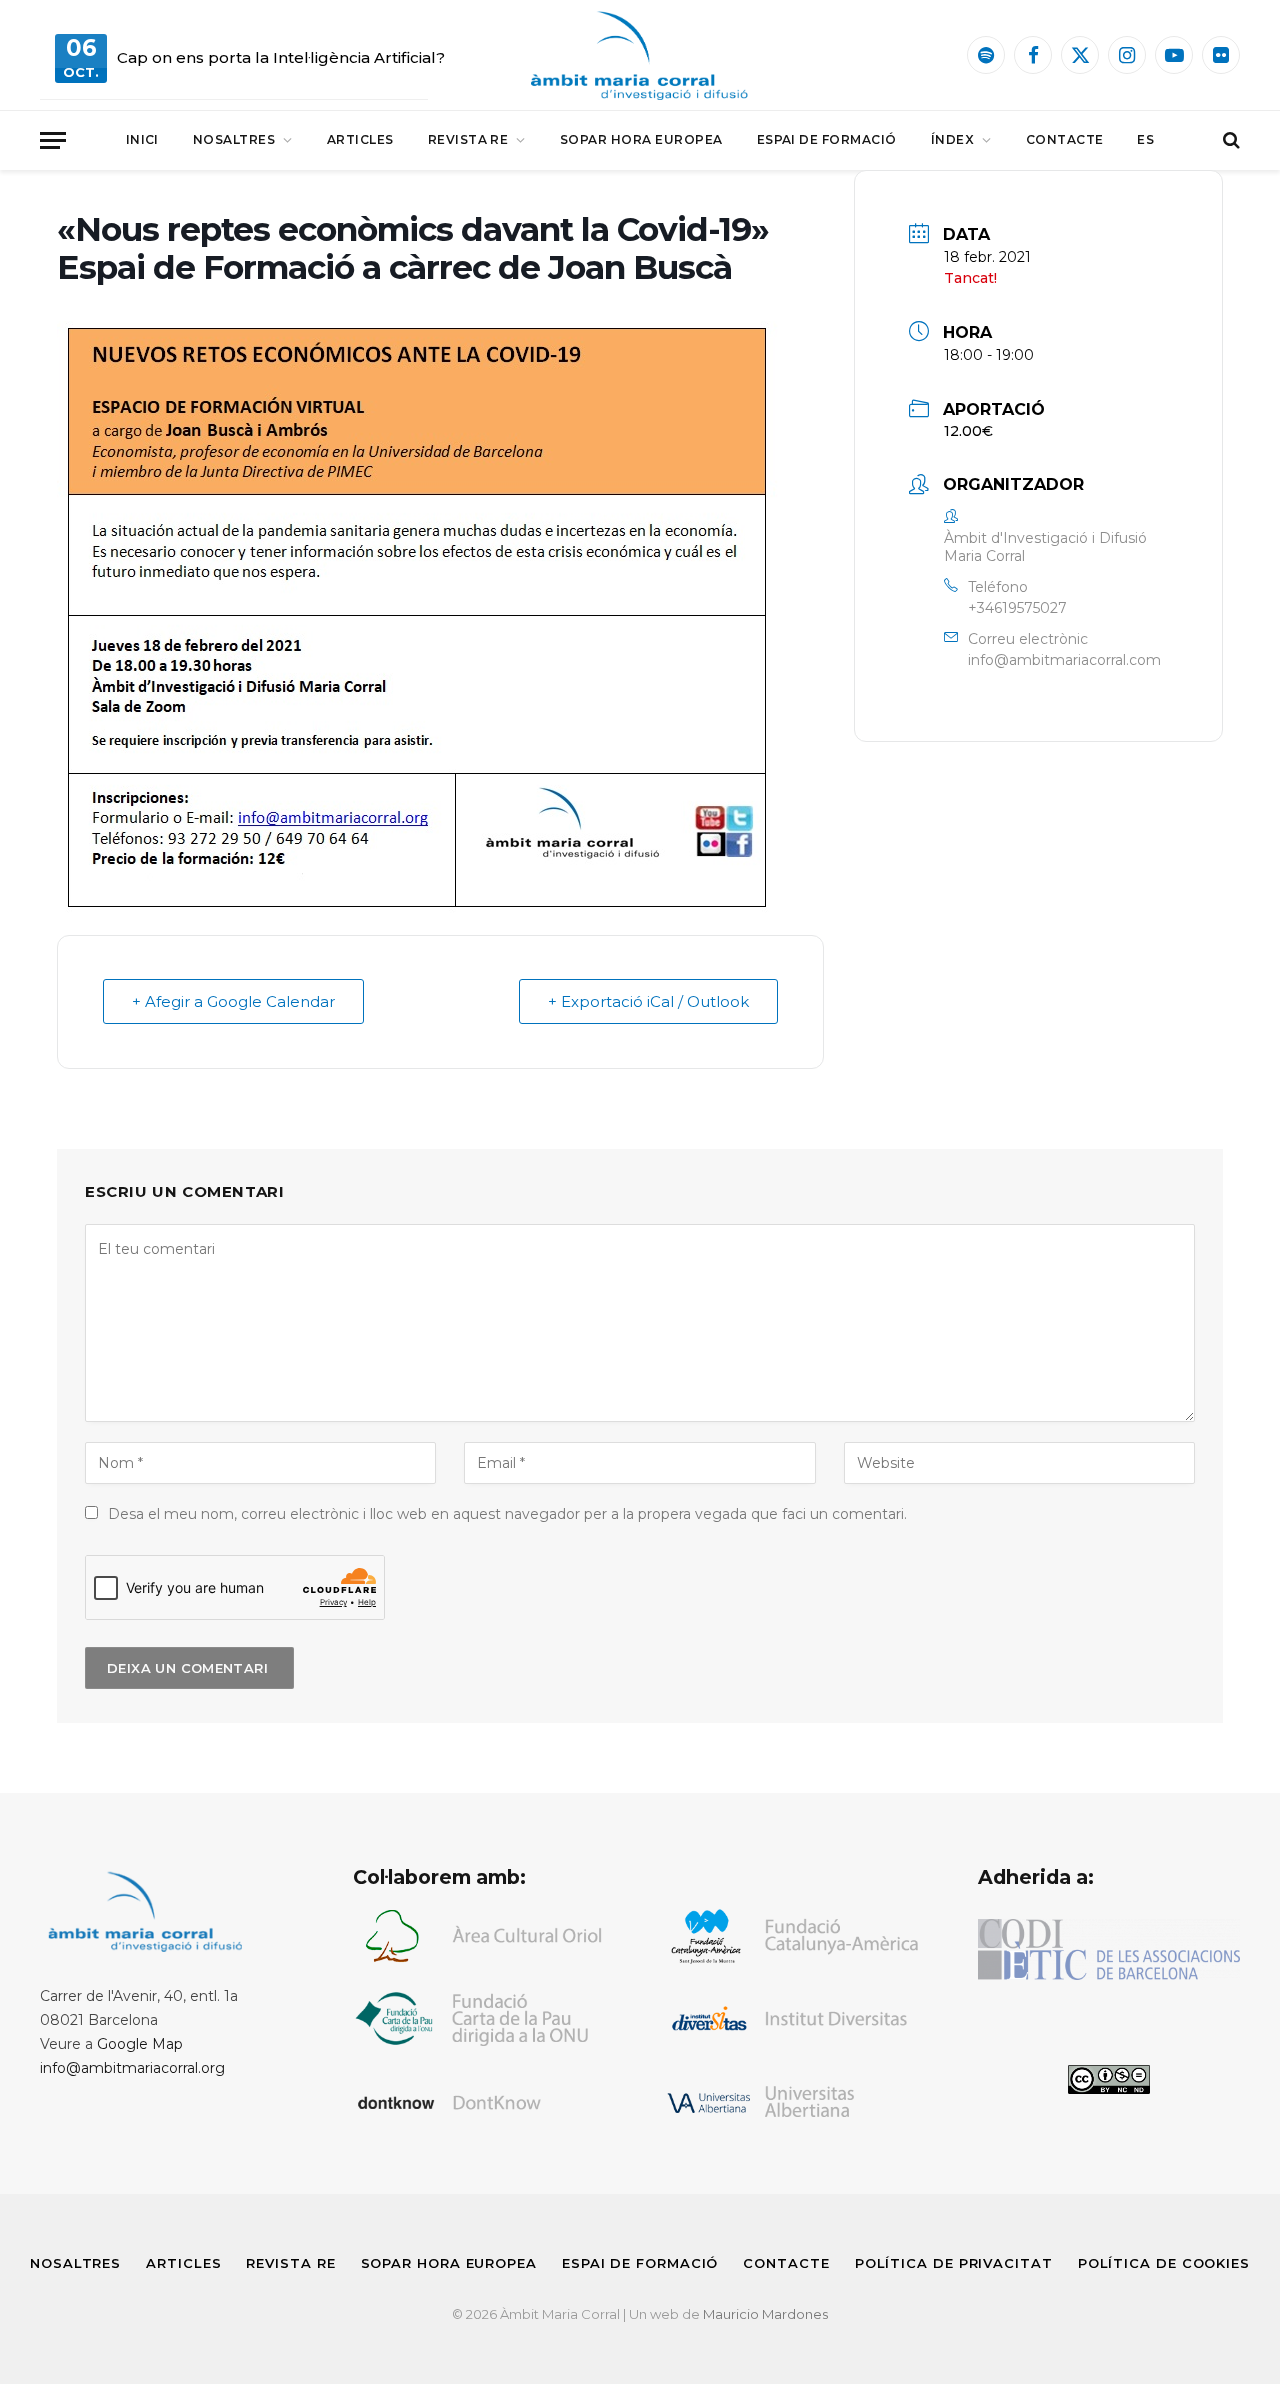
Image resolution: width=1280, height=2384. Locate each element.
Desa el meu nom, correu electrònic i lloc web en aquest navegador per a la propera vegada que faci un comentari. (507, 1514)
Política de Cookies (1164, 2263)
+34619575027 (1017, 608)
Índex (952, 139)
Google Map (140, 2044)
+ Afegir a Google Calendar (233, 1001)
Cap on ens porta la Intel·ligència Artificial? (281, 57)
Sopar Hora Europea (641, 139)
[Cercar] (1229, 140)
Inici (142, 139)
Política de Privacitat (954, 2263)
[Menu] (53, 140)
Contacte (1065, 139)
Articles (360, 139)
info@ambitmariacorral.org (132, 2068)
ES (1145, 139)
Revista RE (468, 139)
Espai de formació (827, 139)
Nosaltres (234, 139)
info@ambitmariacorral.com (1064, 660)
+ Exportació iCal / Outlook (648, 1001)
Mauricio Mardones (765, 2314)
